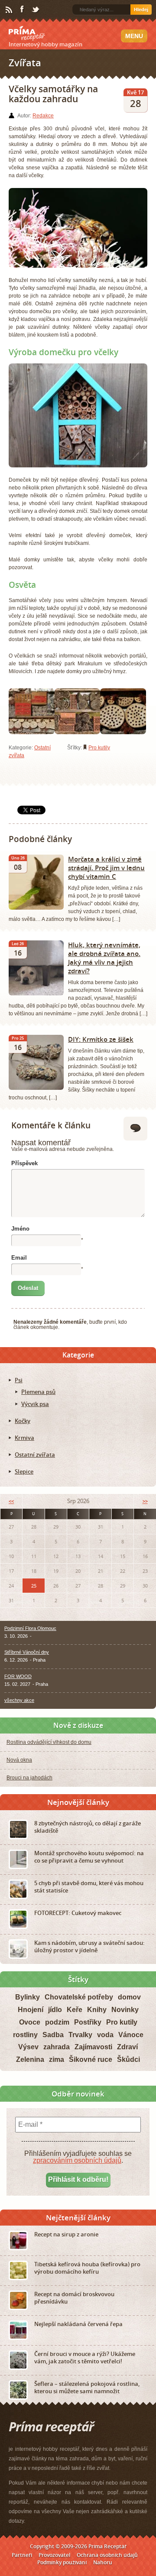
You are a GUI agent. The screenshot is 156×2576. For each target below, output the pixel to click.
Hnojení (31, 2010)
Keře (75, 2010)
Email (19, 1258)
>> (145, 1501)
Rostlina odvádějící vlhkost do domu (49, 1742)
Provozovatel (54, 2555)
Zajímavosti (93, 2047)
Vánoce (131, 2035)
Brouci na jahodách (29, 1778)
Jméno (20, 1229)
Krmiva (24, 1438)
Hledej (141, 10)
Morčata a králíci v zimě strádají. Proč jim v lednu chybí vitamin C (106, 868)
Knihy (97, 2010)
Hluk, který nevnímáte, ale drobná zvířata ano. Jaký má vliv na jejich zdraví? (104, 958)
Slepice (24, 1471)
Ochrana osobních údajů (107, 2555)
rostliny (25, 2035)
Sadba (53, 2035)
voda (105, 2035)
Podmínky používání (62, 2562)
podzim (57, 2022)
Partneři (22, 2555)
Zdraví (127, 2047)
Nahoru (103, 2562)
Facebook (23, 10)
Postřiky (88, 2022)
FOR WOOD (18, 1676)
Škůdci (128, 2059)
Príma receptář (27, 33)
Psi (19, 1380)
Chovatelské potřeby (79, 1997)
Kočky (23, 1421)
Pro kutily (99, 748)
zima (57, 2059)
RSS (10, 10)
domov (129, 1997)
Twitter (36, 10)
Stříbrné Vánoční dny (27, 1652)
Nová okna (19, 1760)
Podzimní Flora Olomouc (30, 1628)
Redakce (43, 116)
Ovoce (30, 2022)
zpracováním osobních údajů (77, 2160)
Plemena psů (38, 1392)
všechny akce (19, 1700)
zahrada (57, 2047)
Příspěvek (24, 1163)
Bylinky (28, 1997)
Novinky (125, 2010)
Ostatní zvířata (35, 1455)
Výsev (28, 2047)
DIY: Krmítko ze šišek (101, 1039)
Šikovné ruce (91, 2059)
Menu (134, 36)
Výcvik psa (35, 1404)
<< (11, 1501)
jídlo (55, 2010)
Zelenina (30, 2059)
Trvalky (80, 2035)
